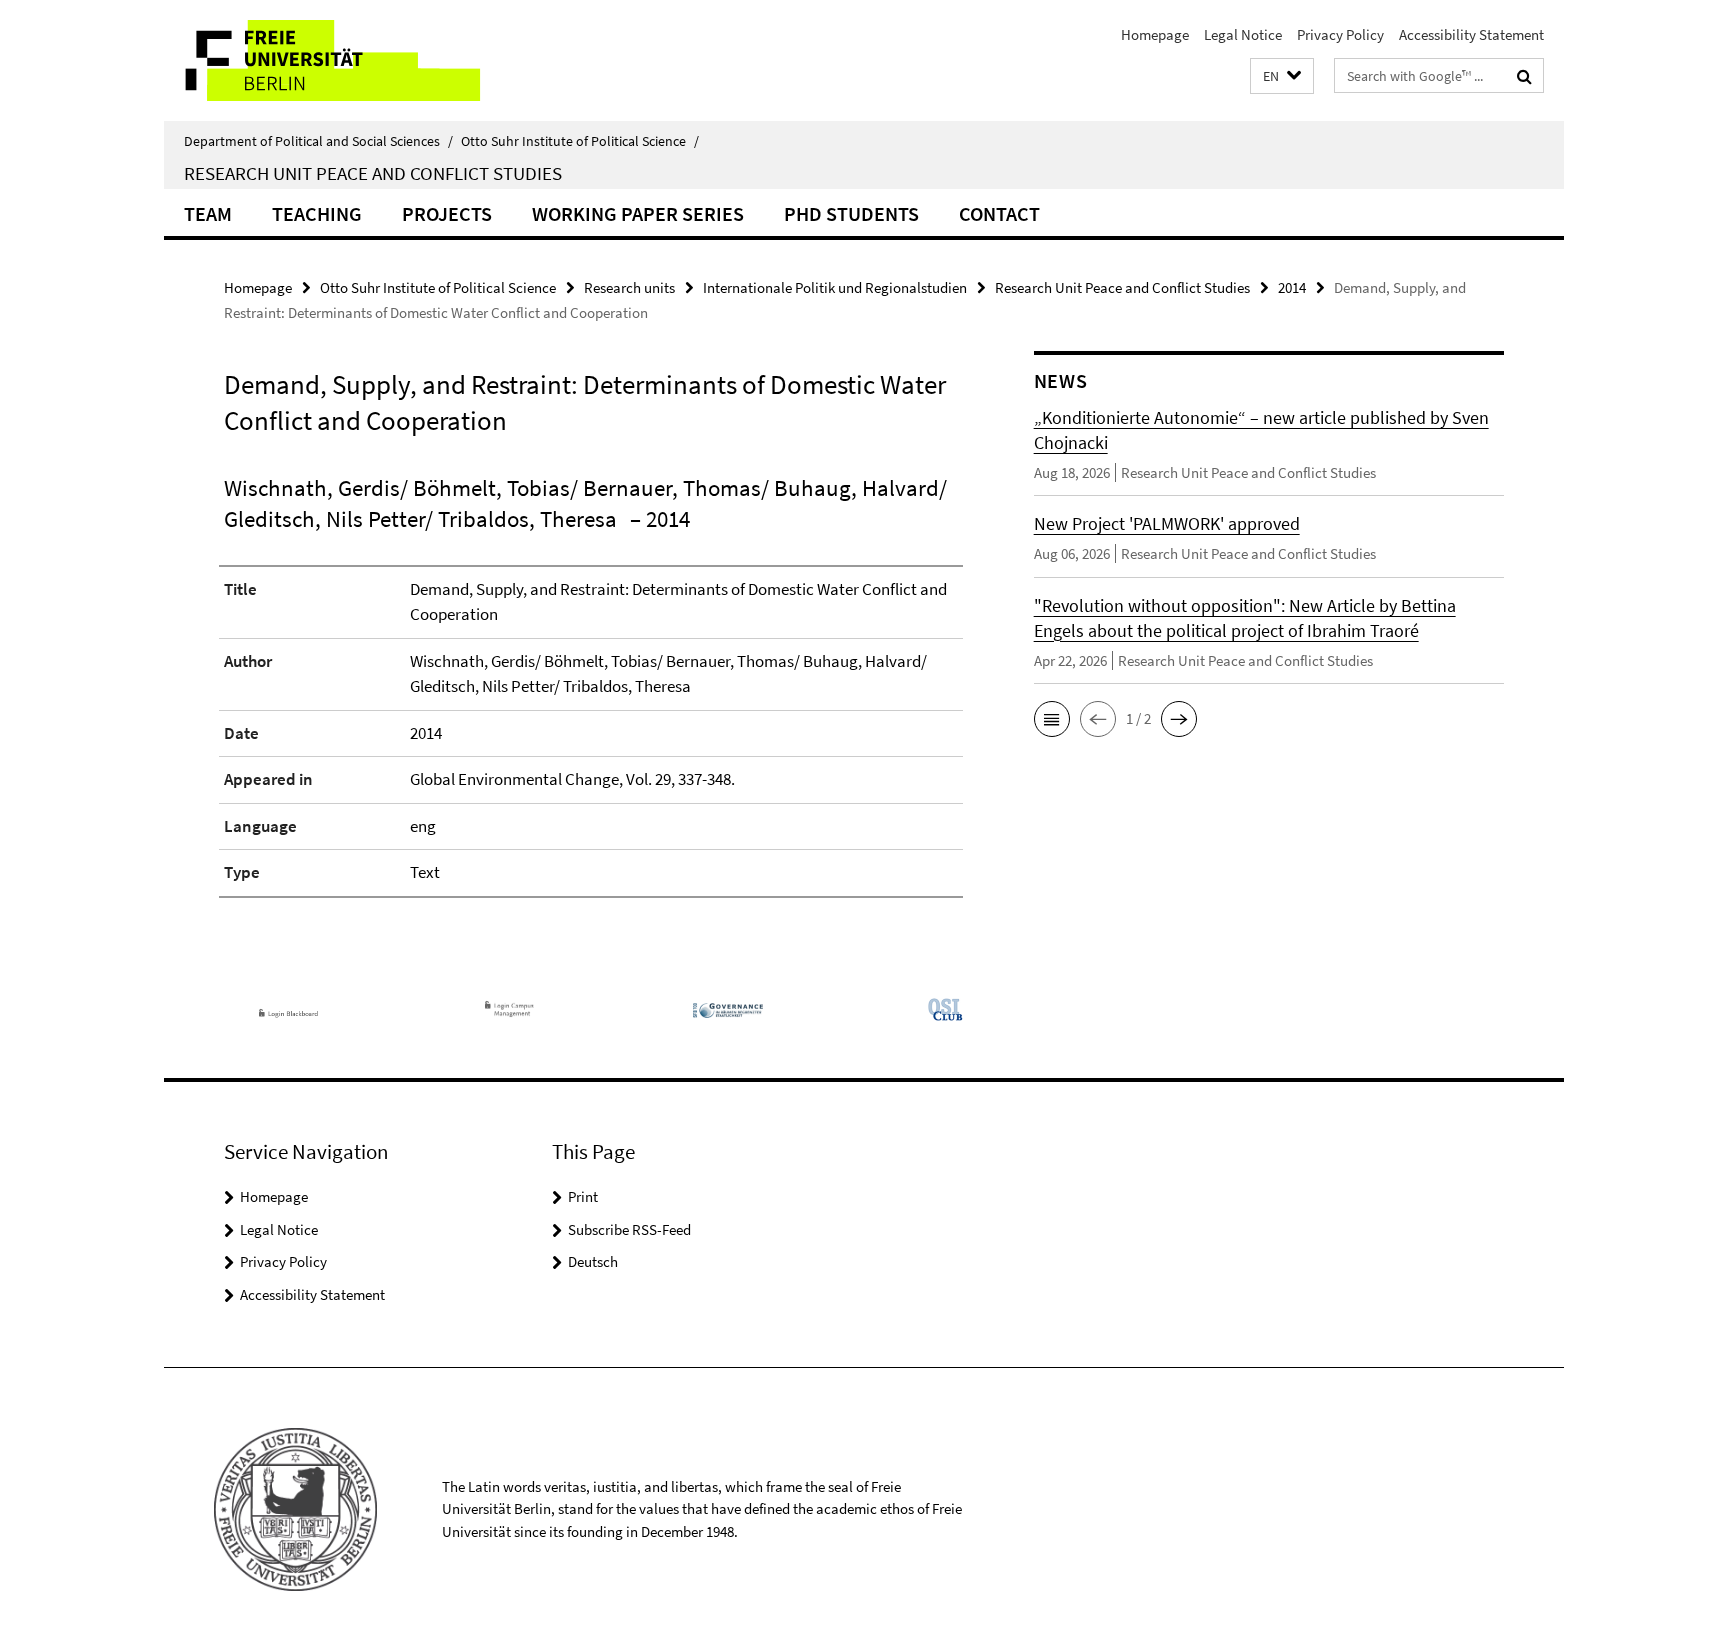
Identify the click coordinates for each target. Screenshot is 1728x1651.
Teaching (317, 213)
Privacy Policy (1340, 34)
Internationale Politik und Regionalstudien (835, 287)
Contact (999, 213)
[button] (1282, 76)
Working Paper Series (638, 213)
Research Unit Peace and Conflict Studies (373, 173)
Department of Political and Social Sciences (318, 141)
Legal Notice (1243, 34)
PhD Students (851, 213)
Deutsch (593, 1261)
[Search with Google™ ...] (1524, 76)
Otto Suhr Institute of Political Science (580, 141)
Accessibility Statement (1471, 34)
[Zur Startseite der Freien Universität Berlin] (331, 60)
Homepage (1155, 34)
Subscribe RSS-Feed (629, 1229)
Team (208, 213)
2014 (1292, 287)
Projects (447, 213)
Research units (629, 287)
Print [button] (583, 1196)
